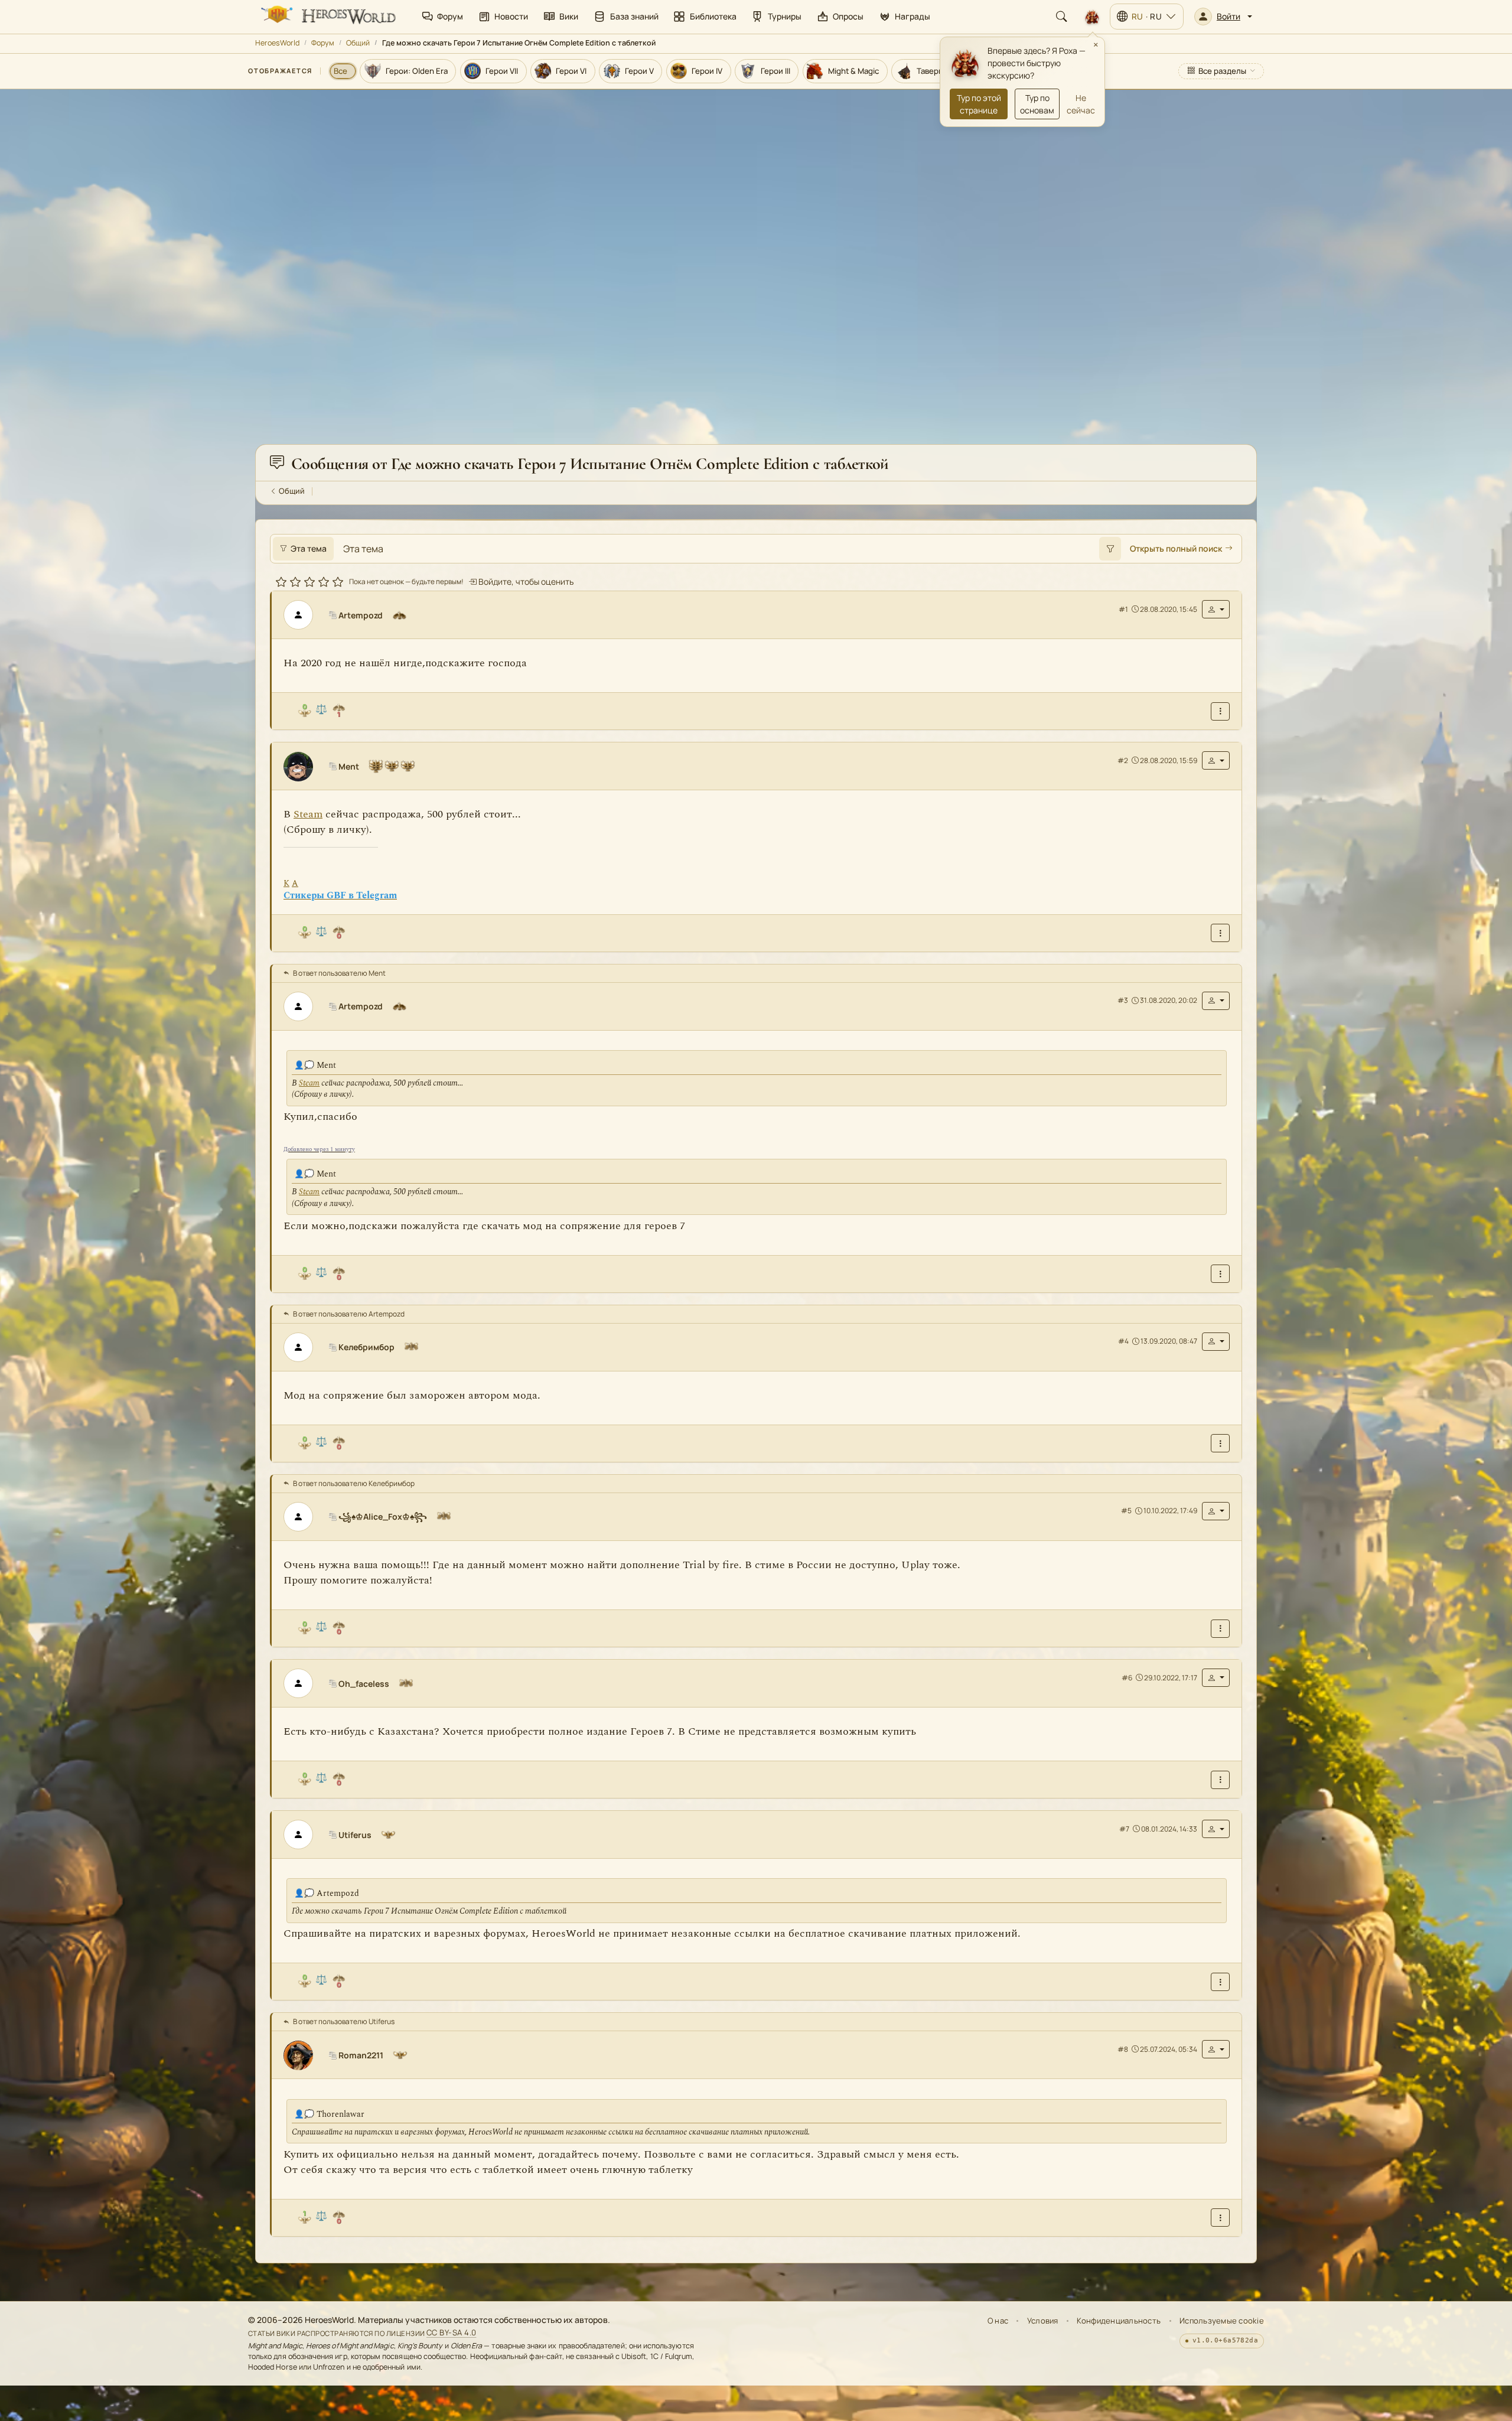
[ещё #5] (1220, 1629)
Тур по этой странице (979, 104)
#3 (1123, 1000)
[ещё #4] (1220, 1444)
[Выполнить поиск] (1110, 549)
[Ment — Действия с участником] (1216, 761)
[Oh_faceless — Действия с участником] (1216, 1678)
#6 (1127, 1678)
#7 (1124, 1829)
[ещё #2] (1220, 933)
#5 (1126, 1511)
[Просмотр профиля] (303, 615)
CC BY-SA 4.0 (452, 2333)
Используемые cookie (1222, 2321)
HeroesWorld (277, 43)
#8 (1123, 2049)
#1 (1123, 609)
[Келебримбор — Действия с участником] (1216, 1342)
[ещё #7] (1220, 1982)
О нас (998, 2321)
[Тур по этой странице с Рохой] (1092, 17)
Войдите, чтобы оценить (525, 582)
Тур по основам (1037, 104)
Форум (323, 43)
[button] (1223, 17)
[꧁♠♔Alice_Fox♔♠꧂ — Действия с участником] (1216, 1511)
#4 (1123, 1342)
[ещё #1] (1220, 711)
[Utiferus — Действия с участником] (1216, 1829)
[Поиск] (1061, 17)
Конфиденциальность (1119, 2321)
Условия (1043, 2321)
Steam (308, 815)
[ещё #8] (1220, 2218)
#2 (1123, 760)
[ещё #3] (1220, 1274)
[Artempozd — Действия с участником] (1216, 610)
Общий (358, 43)
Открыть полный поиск (1176, 549)
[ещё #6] (1220, 1780)
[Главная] (327, 17)
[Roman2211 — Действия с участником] (1216, 2050)
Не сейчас (1081, 104)
